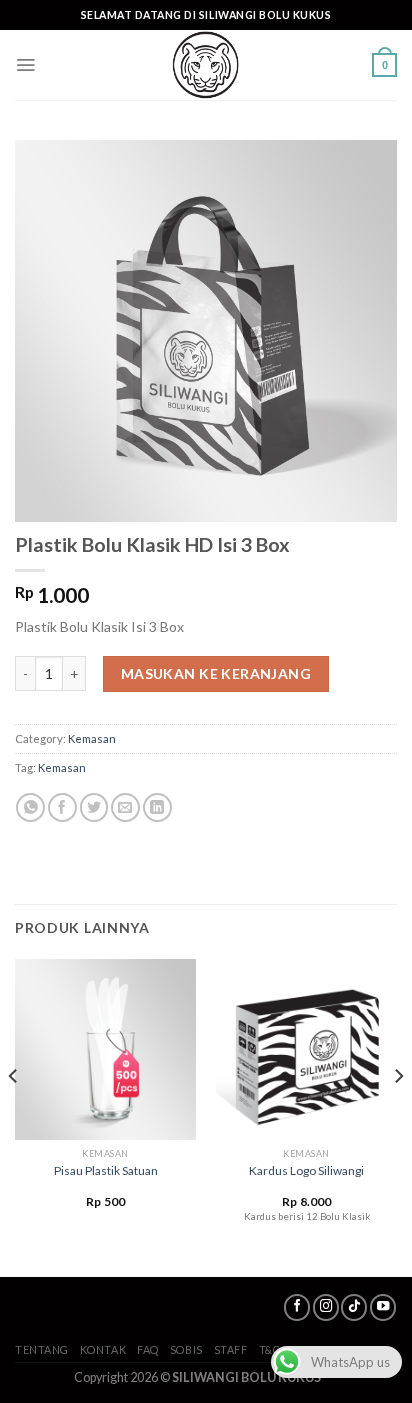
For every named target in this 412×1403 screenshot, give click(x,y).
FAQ (148, 1349)
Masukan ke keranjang (216, 673)
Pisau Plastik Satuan (106, 1170)
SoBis (186, 1349)
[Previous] (14, 1116)
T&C (270, 1349)
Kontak (103, 1349)
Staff (231, 1349)
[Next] (398, 1116)
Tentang (42, 1349)
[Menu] (25, 65)
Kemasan (92, 738)
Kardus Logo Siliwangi (306, 1170)
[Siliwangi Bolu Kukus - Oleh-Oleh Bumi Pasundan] (206, 65)
